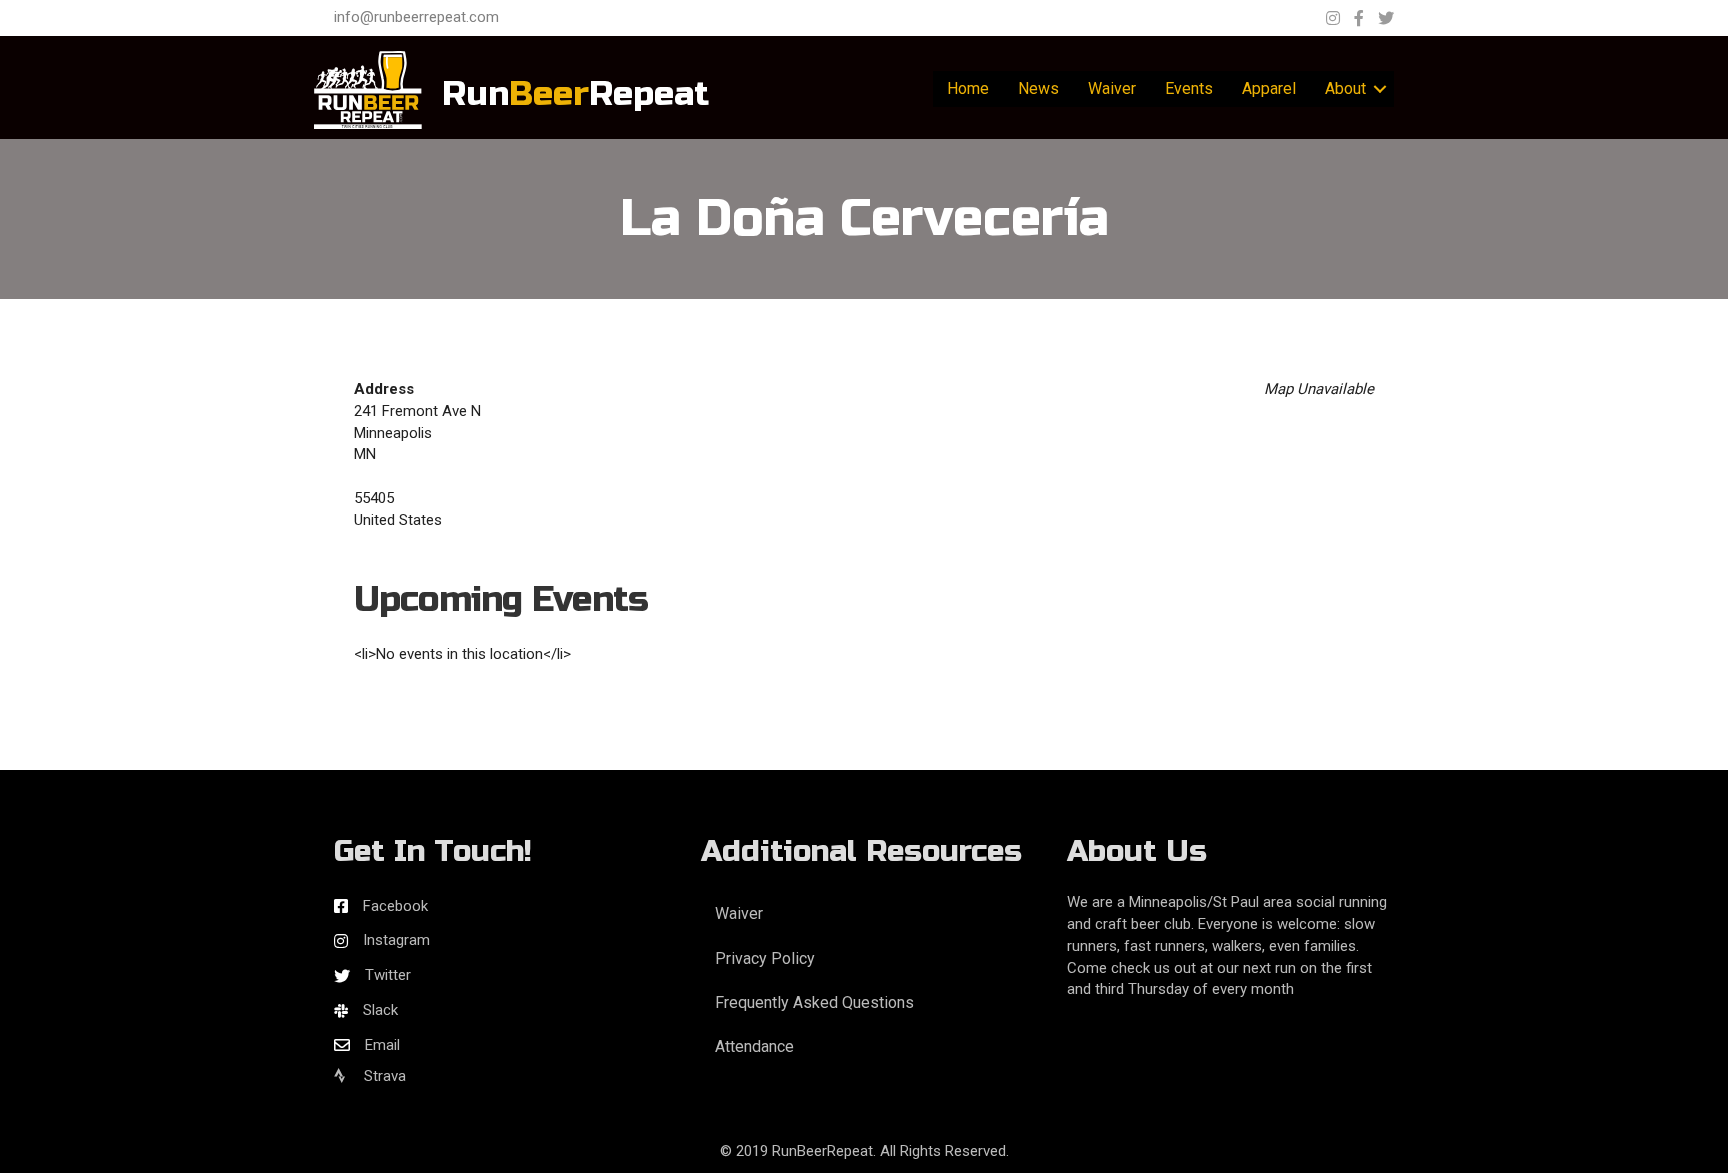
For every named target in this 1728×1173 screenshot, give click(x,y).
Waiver (1112, 88)
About (1345, 88)
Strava (383, 1076)
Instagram (396, 940)
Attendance (754, 1046)
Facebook (395, 906)
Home (968, 88)
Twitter (388, 975)
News (1038, 88)
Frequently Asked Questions (814, 1002)
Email (382, 1045)
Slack (380, 1010)
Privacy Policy (765, 958)
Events (1189, 88)
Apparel (1269, 88)
